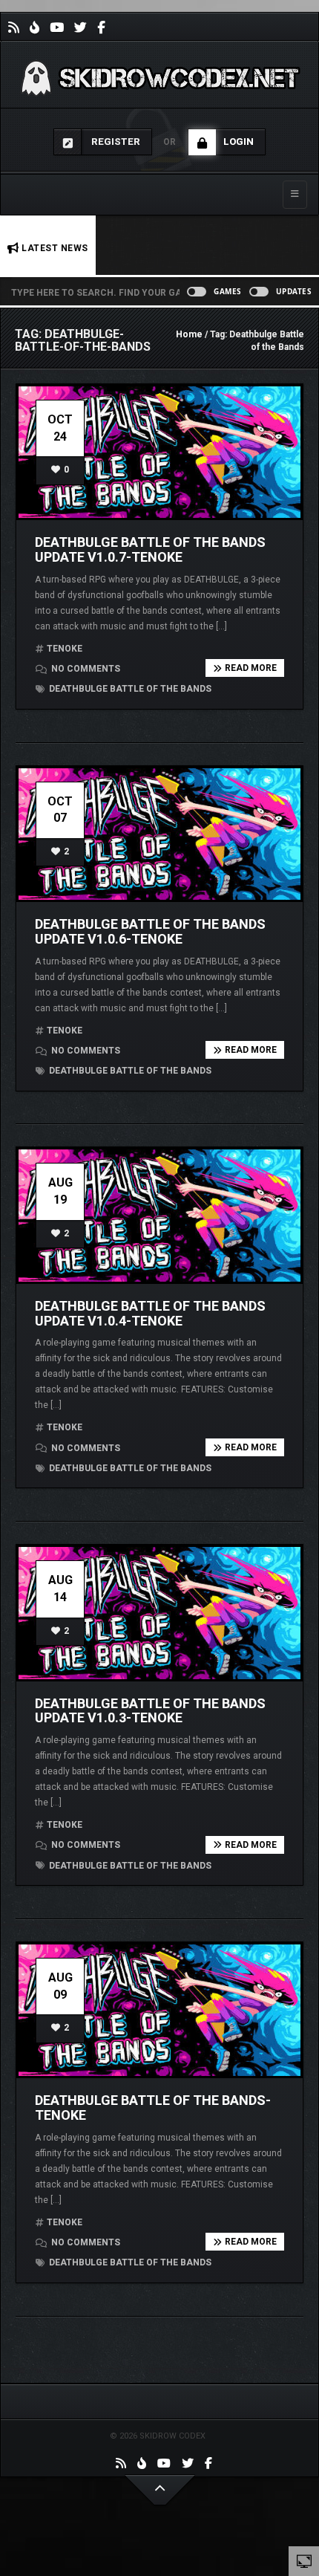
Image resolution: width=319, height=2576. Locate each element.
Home (189, 334)
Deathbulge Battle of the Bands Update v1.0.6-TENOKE (150, 931)
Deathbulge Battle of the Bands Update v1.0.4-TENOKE (150, 1313)
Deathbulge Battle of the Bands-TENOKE (153, 2108)
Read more (251, 668)
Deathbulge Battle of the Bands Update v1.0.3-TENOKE (150, 1711)
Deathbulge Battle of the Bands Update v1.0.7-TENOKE (150, 549)
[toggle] (304, 2560)
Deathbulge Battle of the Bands (129, 689)
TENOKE (65, 649)
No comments (85, 669)
